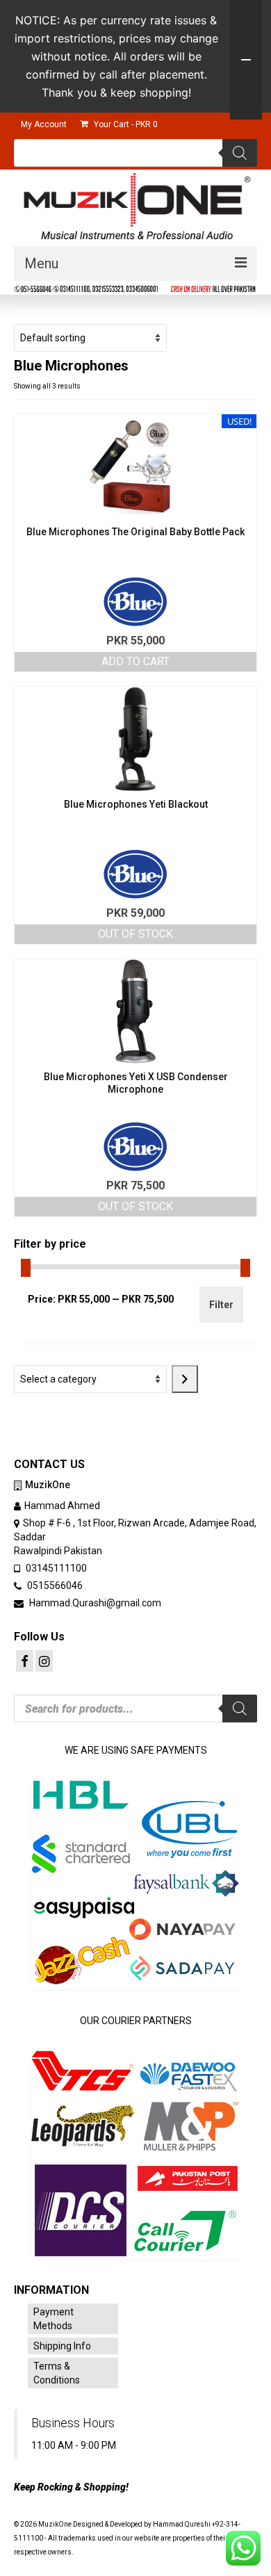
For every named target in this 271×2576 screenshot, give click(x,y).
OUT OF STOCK (135, 934)
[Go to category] (185, 1379)
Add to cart (135, 661)
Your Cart (125, 124)
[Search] (240, 153)
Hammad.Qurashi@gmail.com (94, 1603)
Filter (221, 1305)
